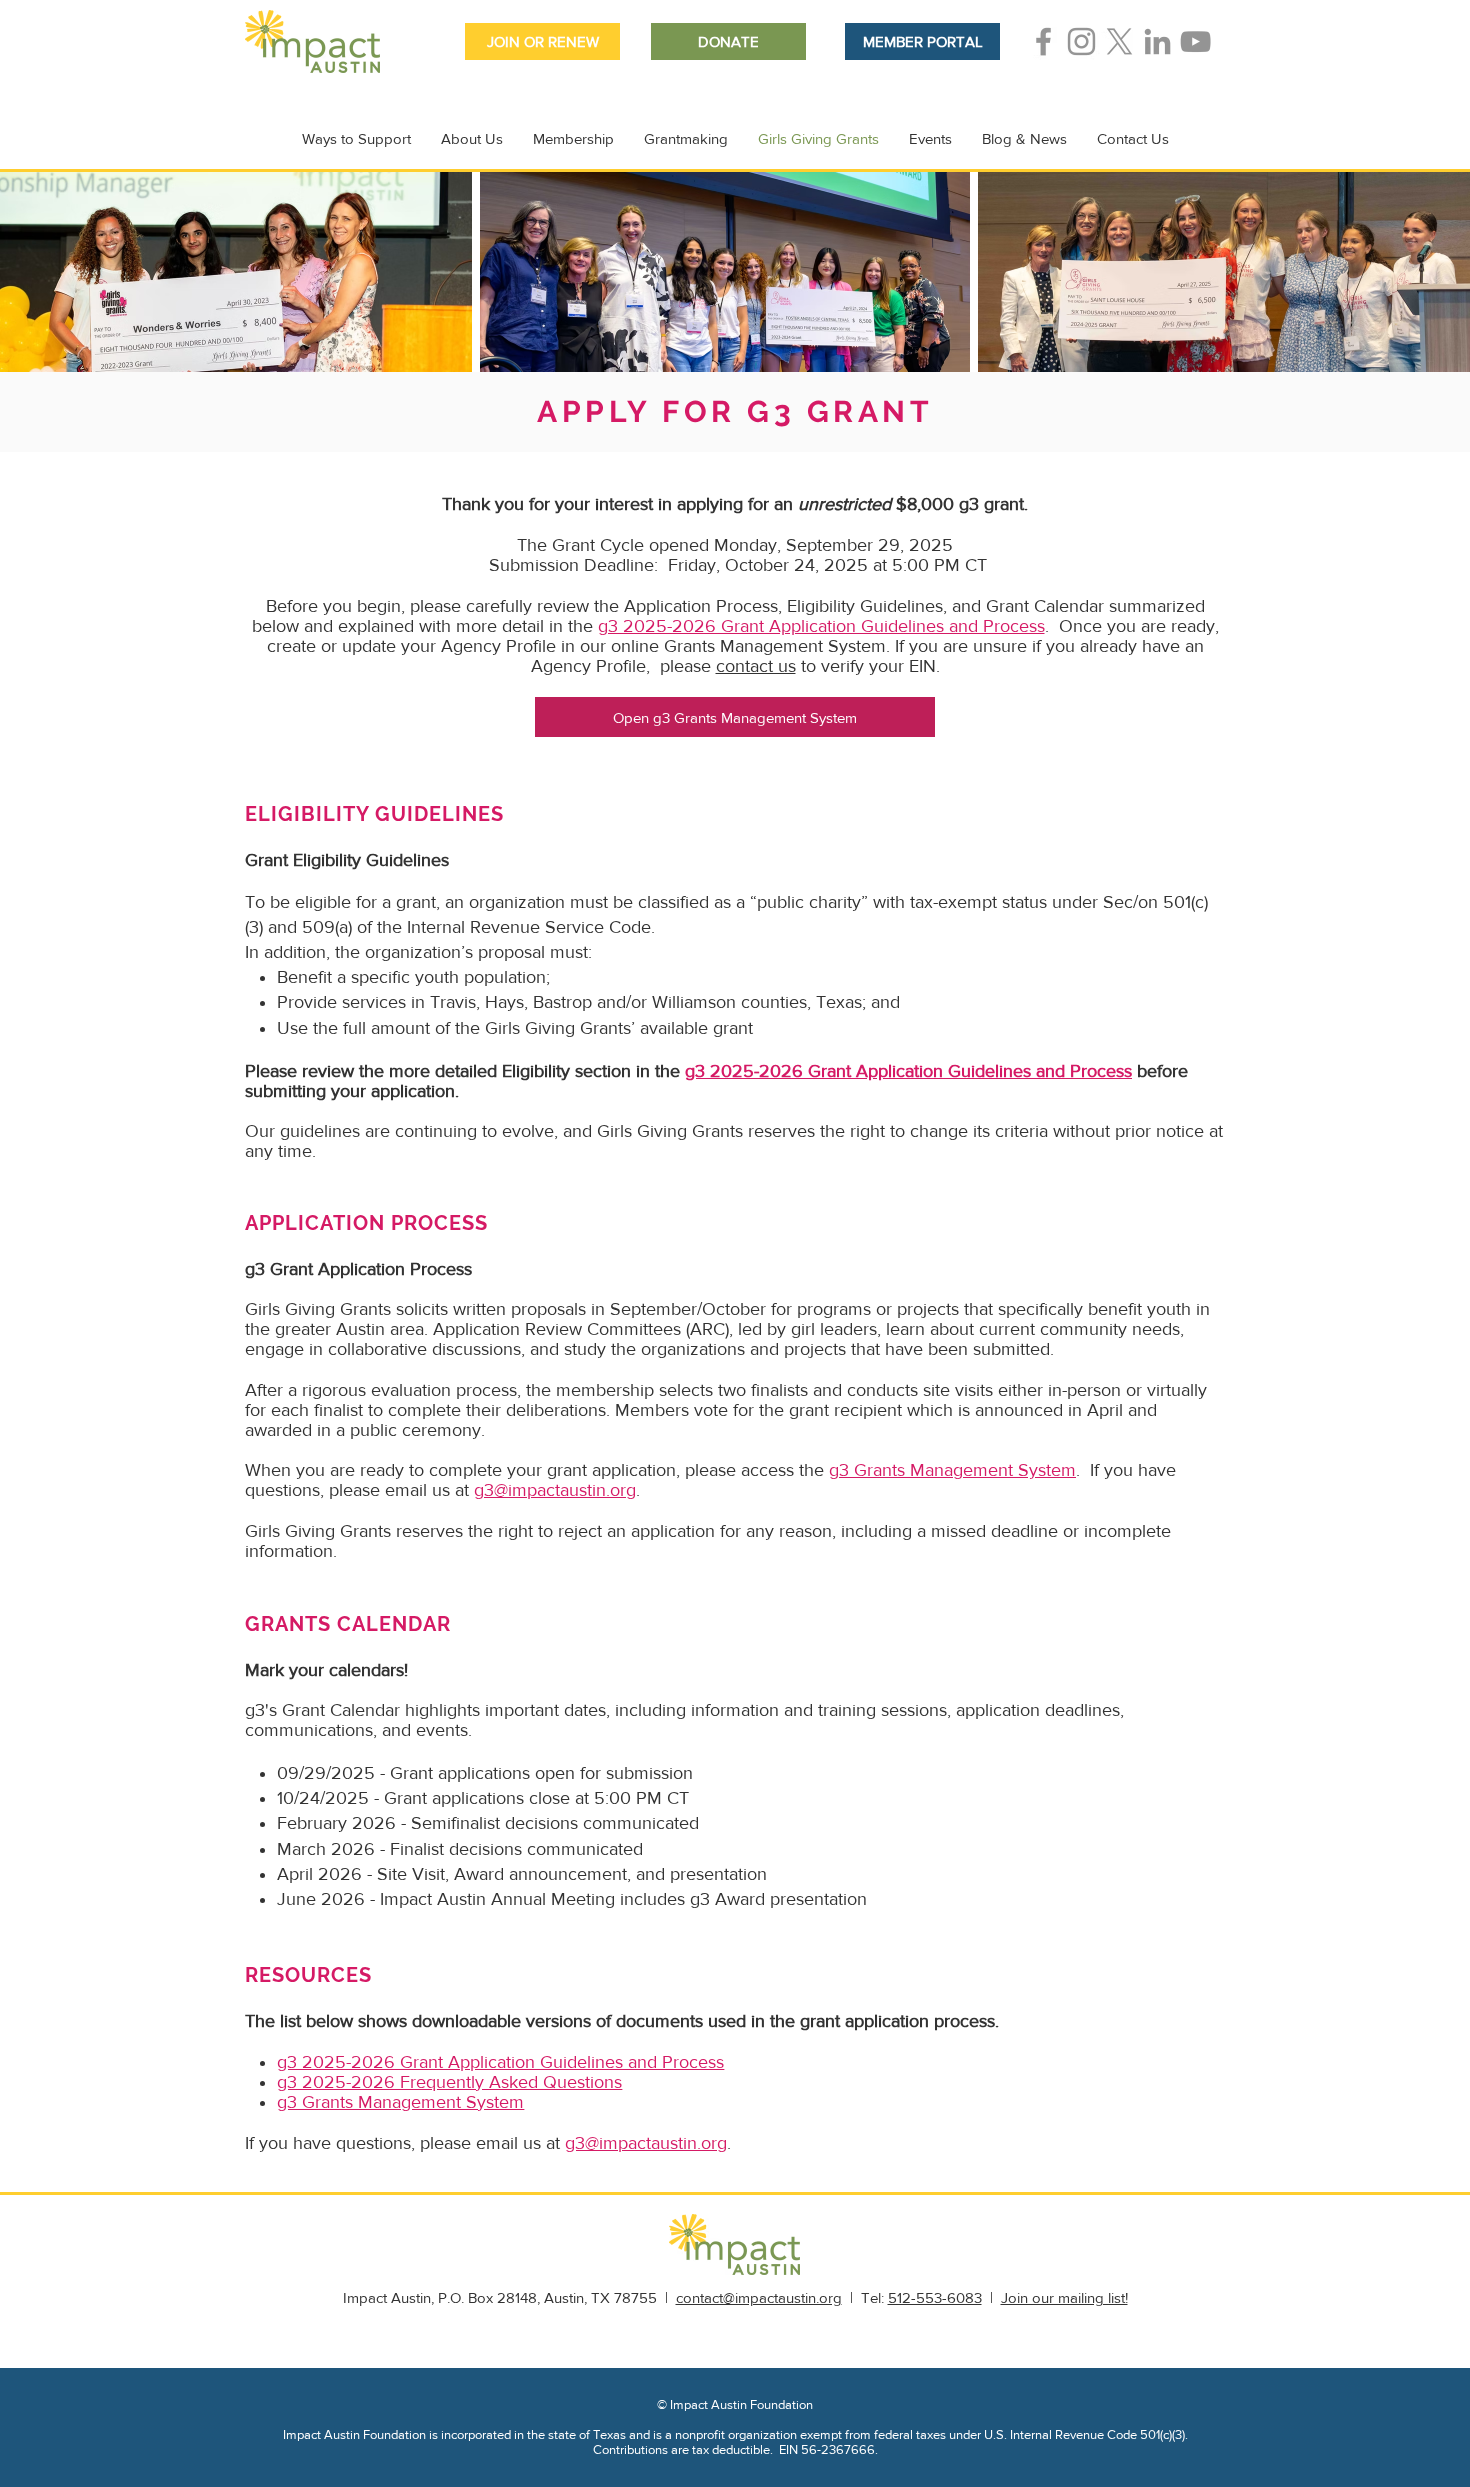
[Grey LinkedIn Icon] (1157, 41)
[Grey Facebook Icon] (1043, 41)
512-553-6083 (935, 2297)
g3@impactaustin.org (555, 1490)
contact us (756, 666)
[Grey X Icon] (1119, 41)
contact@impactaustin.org (759, 2297)
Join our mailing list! (1064, 2297)
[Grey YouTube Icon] (1195, 41)
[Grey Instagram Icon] (1081, 41)
